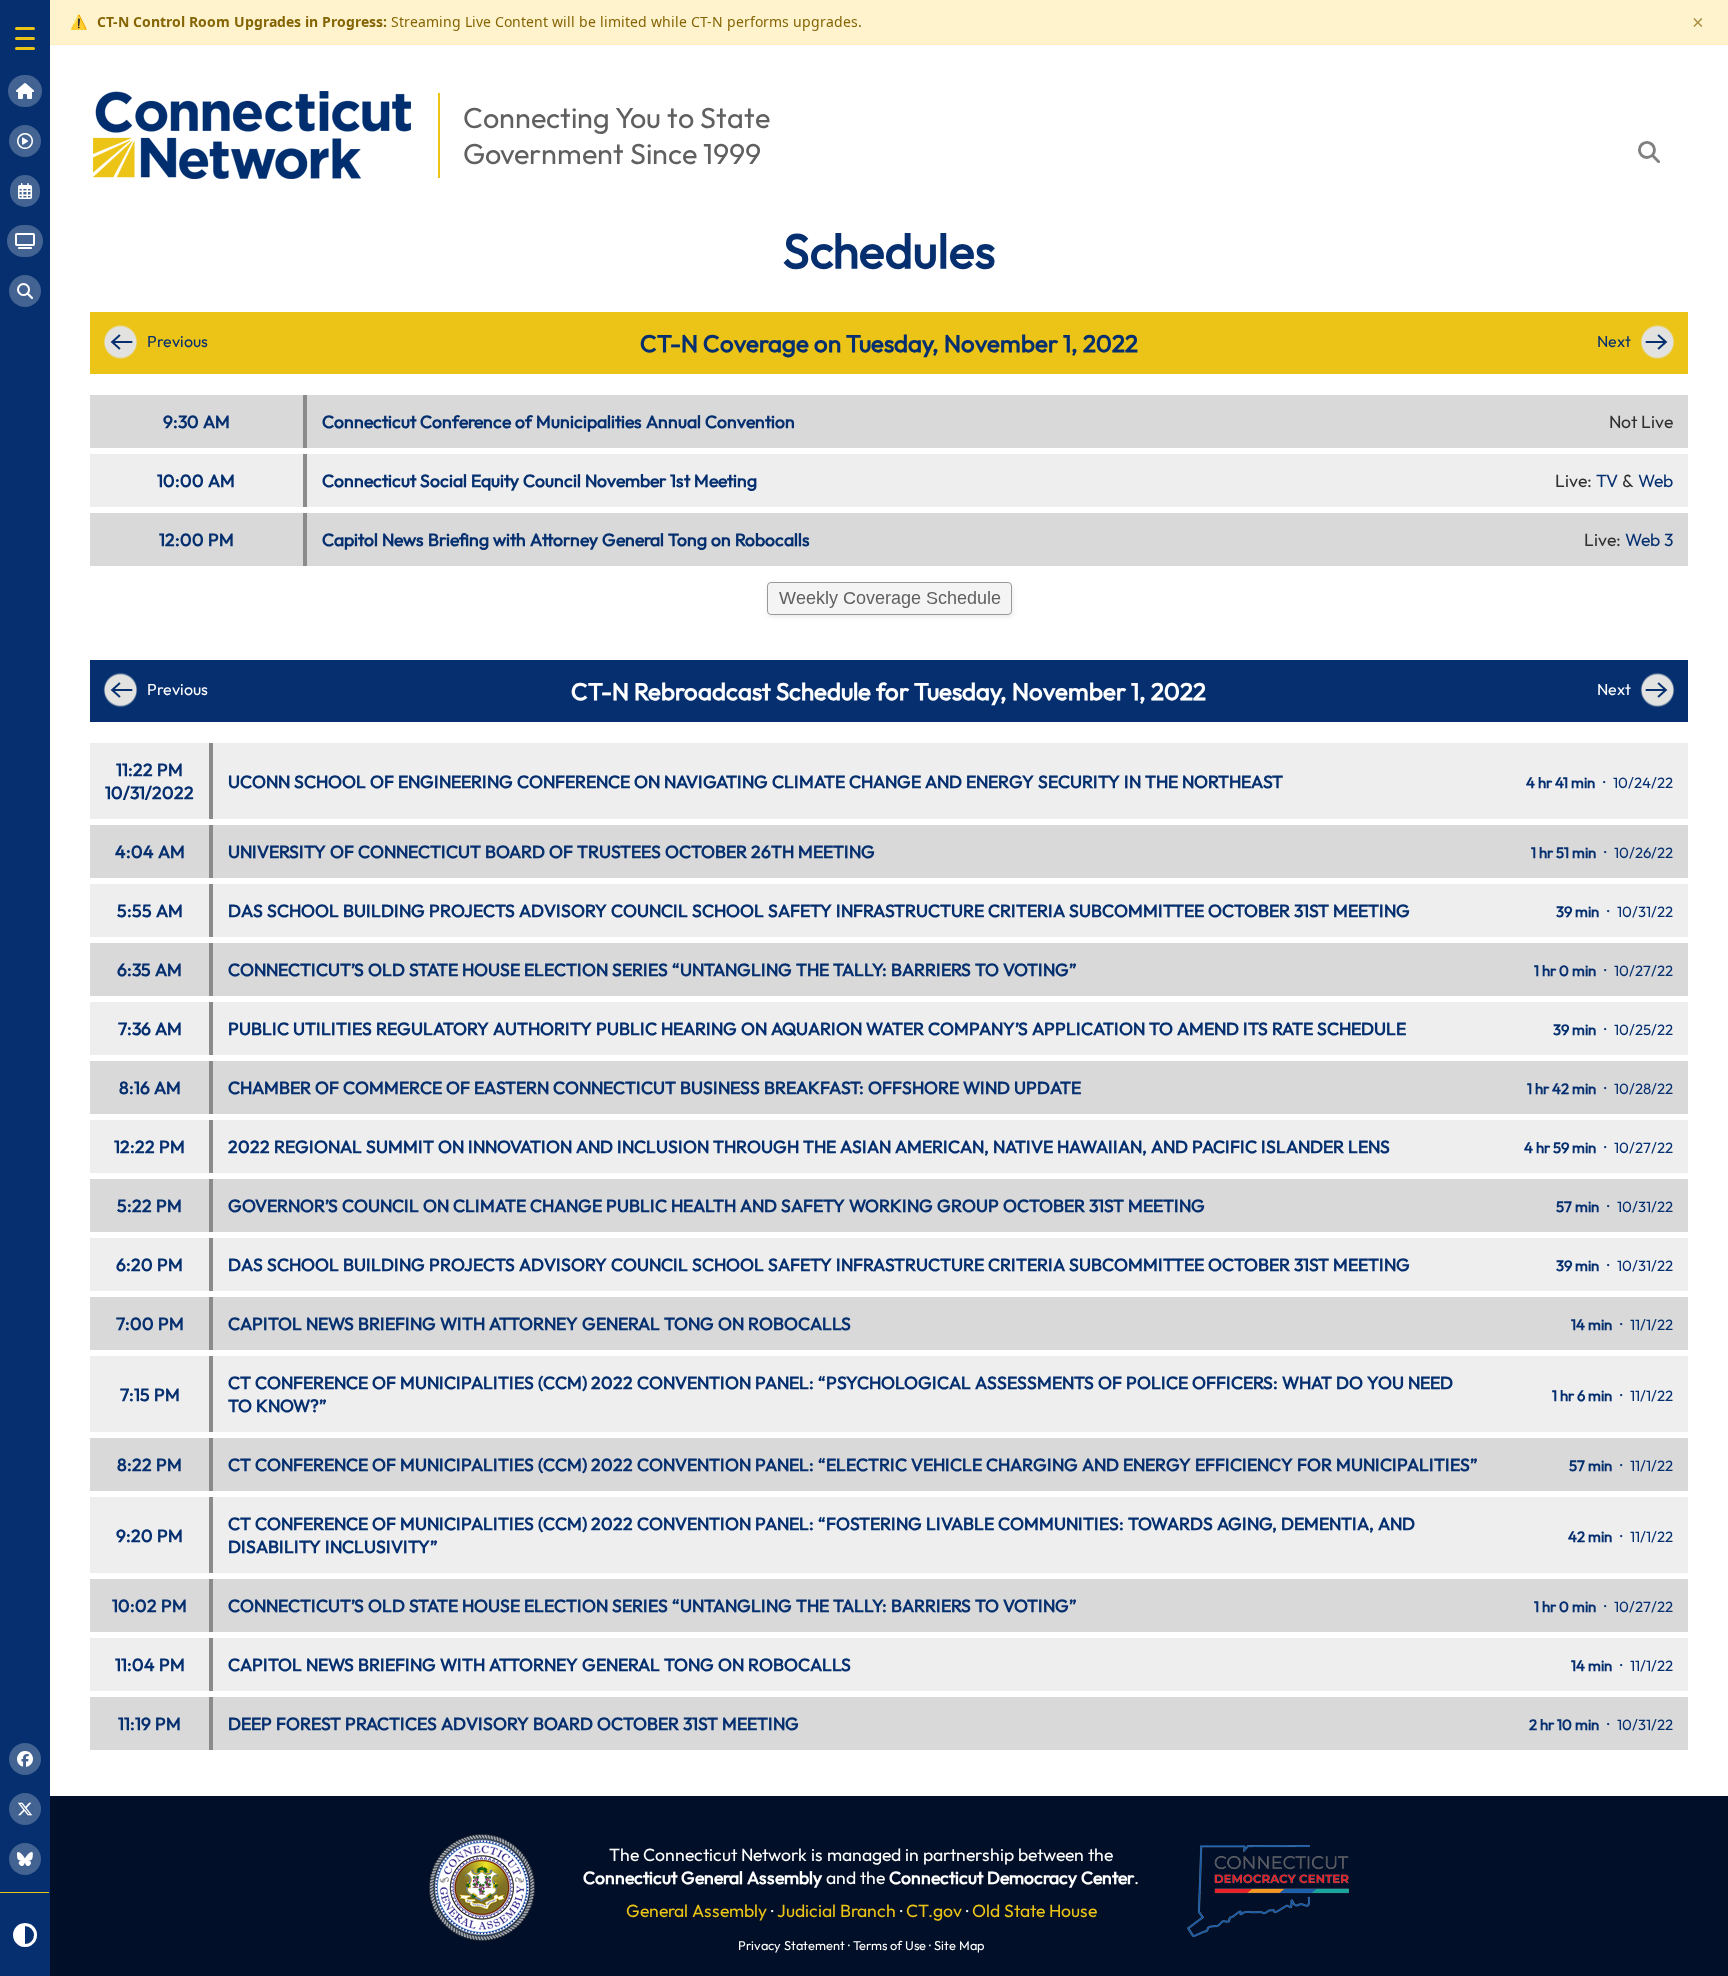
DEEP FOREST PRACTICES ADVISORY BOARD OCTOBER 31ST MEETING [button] (513, 1723)
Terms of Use (889, 1945)
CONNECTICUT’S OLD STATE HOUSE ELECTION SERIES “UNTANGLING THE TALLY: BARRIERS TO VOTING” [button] (652, 969)
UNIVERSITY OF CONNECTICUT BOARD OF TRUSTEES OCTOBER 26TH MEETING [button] (551, 851)
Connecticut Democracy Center (1011, 1877)
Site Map (959, 1945)
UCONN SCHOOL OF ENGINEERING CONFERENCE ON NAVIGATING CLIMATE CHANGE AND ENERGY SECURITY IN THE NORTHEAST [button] (755, 781)
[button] (25, 38)
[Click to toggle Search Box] (1649, 152)
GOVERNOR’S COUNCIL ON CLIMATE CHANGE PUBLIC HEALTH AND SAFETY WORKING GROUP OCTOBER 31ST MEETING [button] (716, 1205)
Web (1655, 480)
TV (1607, 480)
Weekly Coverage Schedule (890, 598)
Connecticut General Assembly (702, 1877)
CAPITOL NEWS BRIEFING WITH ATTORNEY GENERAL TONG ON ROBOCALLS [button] (539, 1323)
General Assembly (696, 1910)
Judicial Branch (836, 1910)
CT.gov (934, 1910)
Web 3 (1649, 539)
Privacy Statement (791, 1945)
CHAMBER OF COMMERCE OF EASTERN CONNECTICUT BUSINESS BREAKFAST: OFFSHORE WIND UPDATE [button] (654, 1087)
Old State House (1034, 1910)
